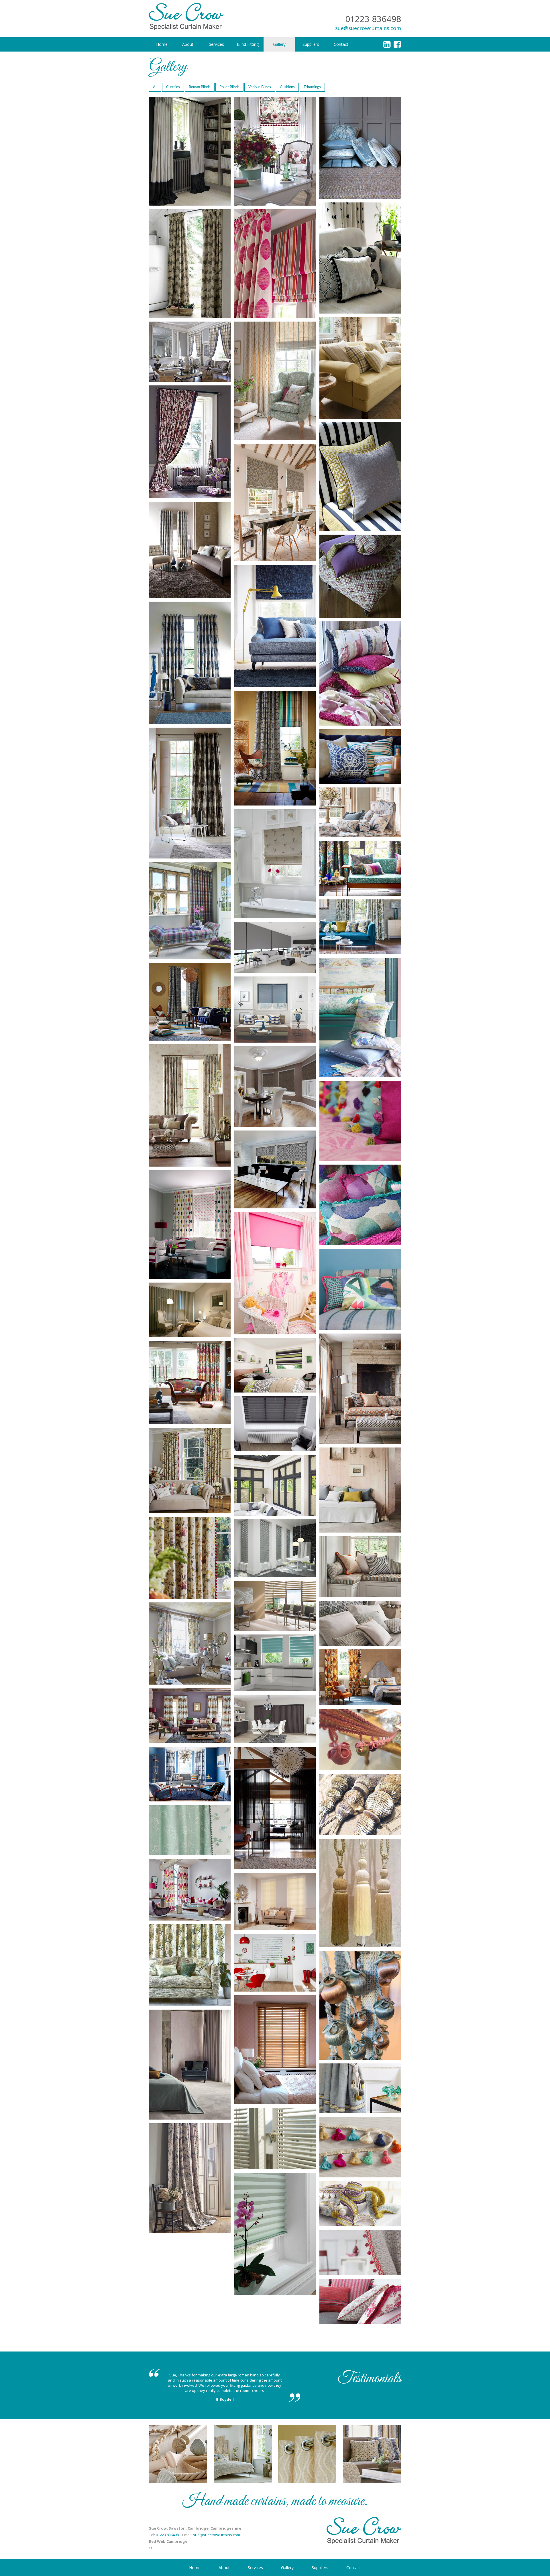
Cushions (287, 87)
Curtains (173, 87)
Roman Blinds (200, 87)
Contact (354, 2568)
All (155, 87)
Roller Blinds (229, 87)
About (224, 2568)
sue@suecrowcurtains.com (368, 28)
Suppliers (320, 2568)
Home (195, 2568)
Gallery (287, 2568)
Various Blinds (260, 87)
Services (255, 2568)
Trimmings (312, 87)
